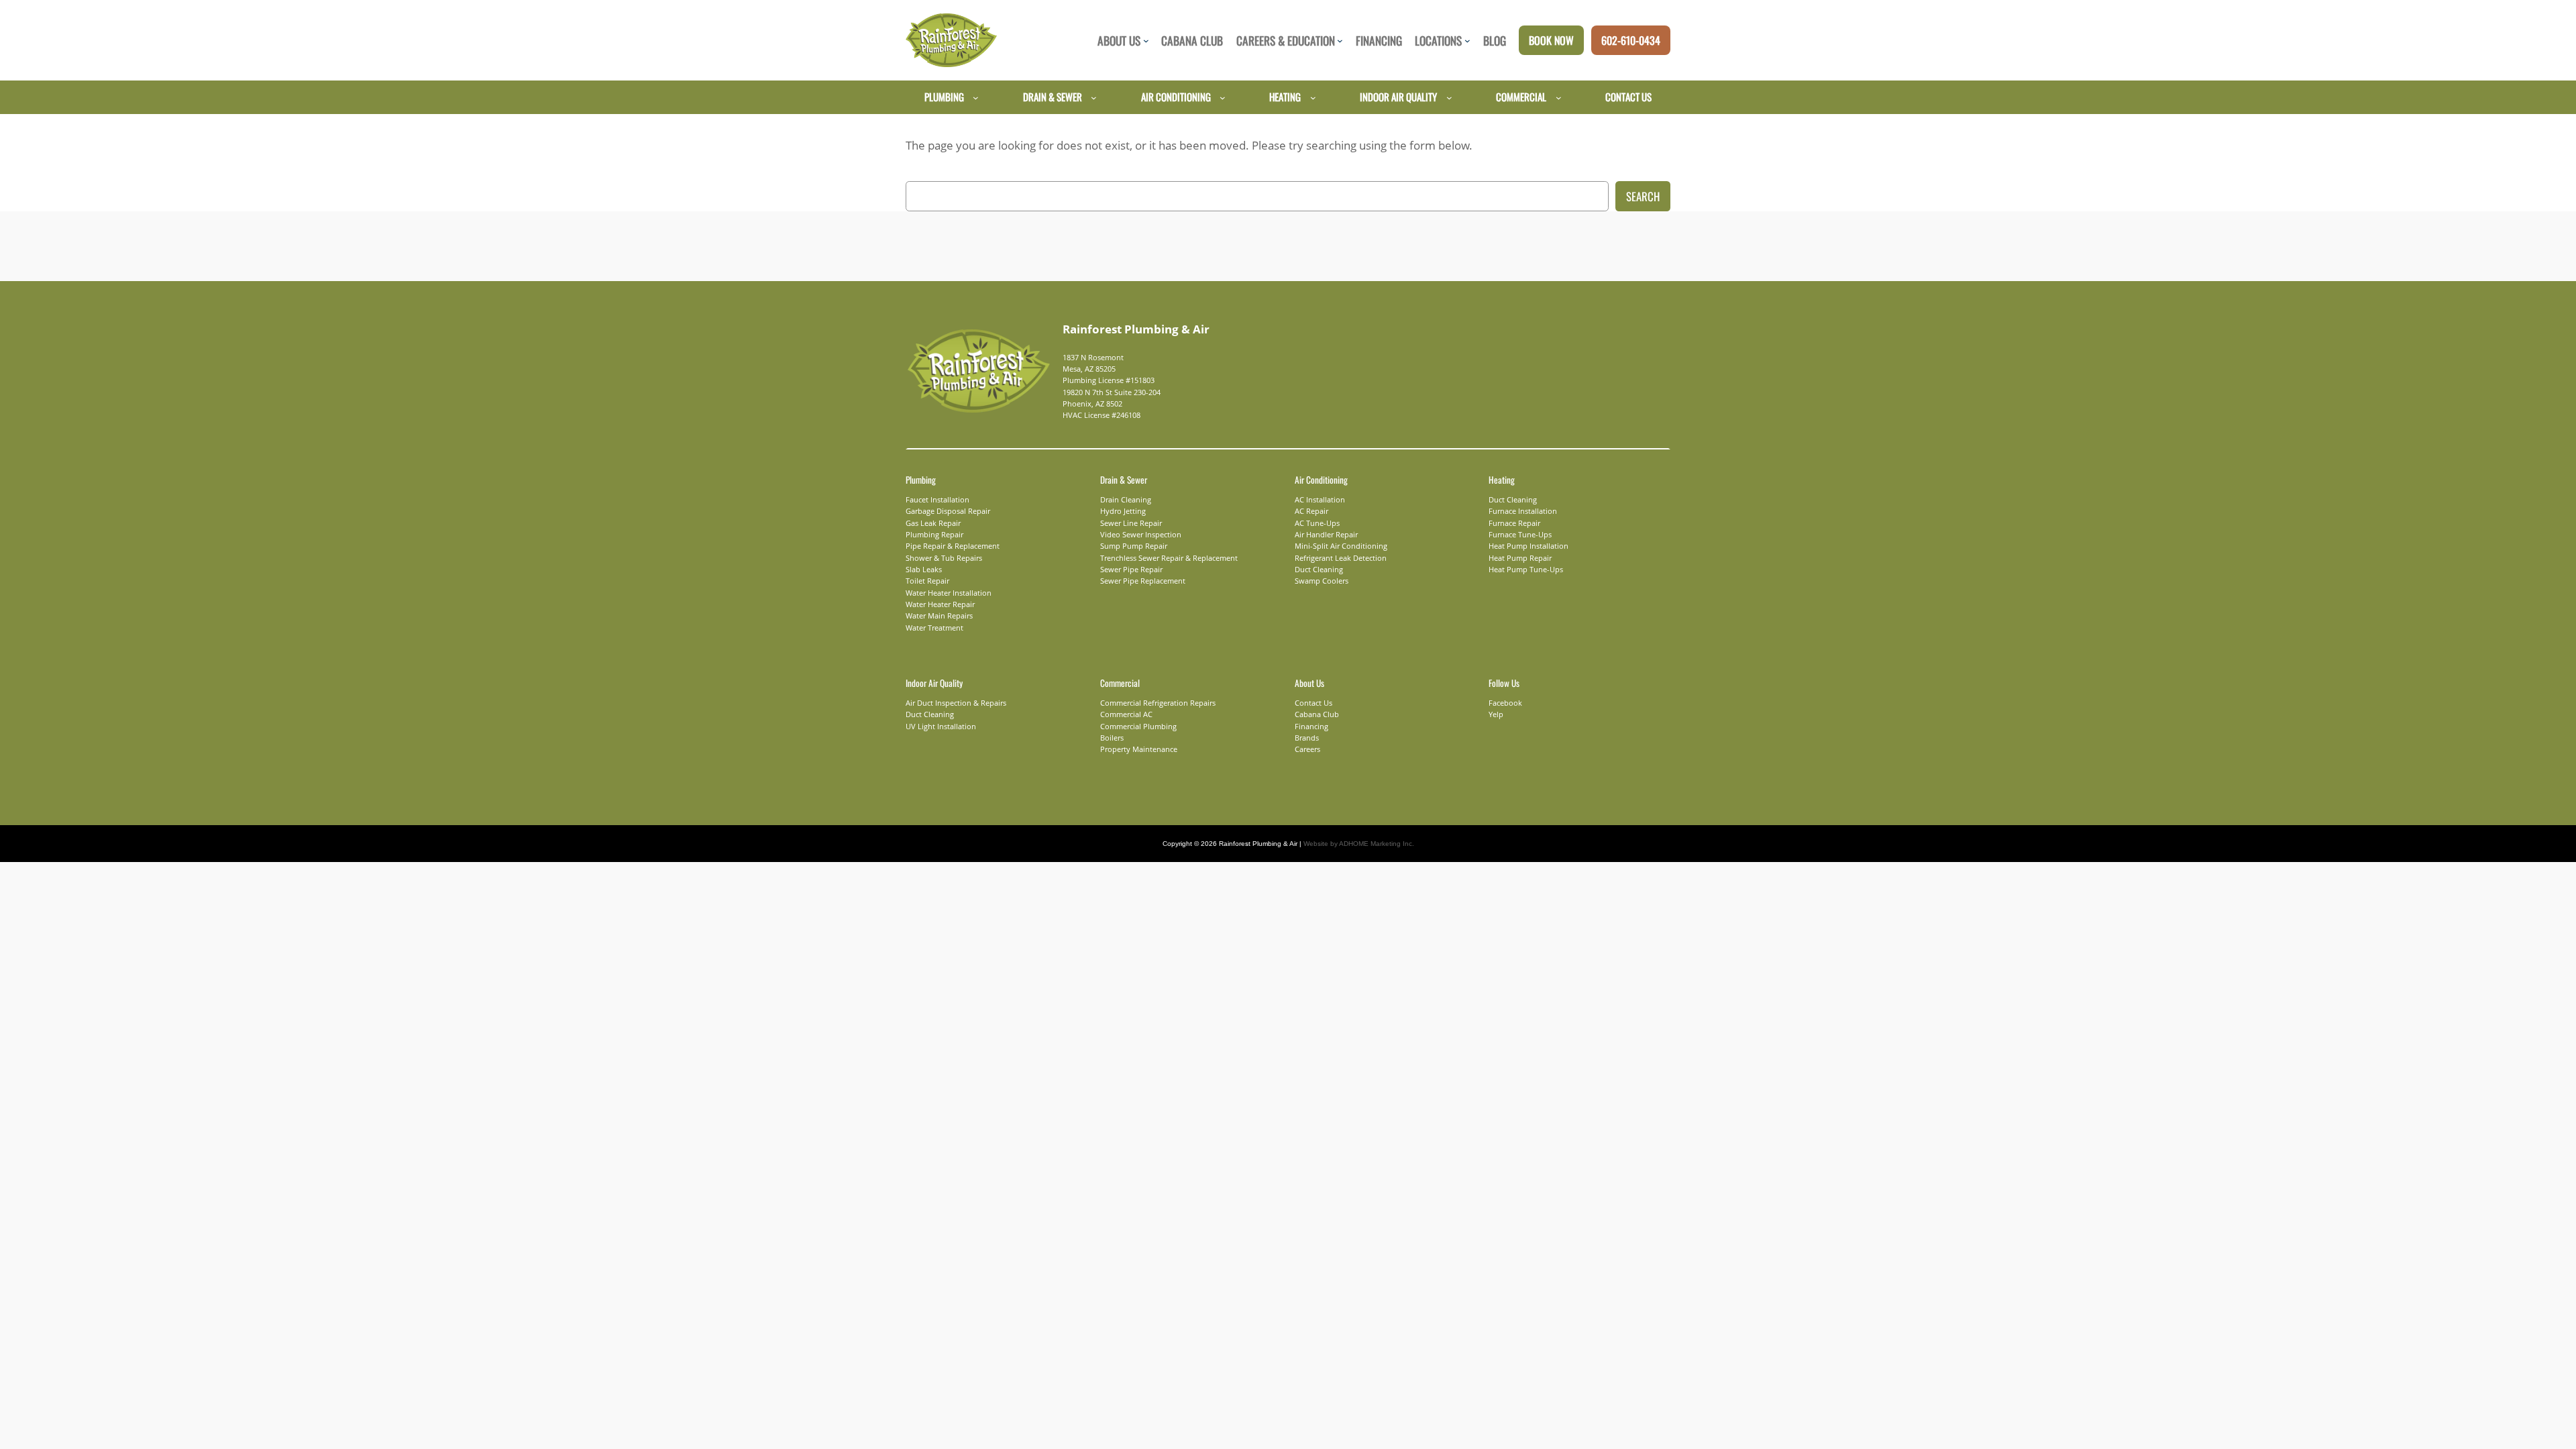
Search (1643, 196)
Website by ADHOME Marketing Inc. (1359, 844)
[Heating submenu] (1313, 97)
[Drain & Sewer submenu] (1094, 97)
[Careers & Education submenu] (1340, 41)
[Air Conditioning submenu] (1223, 97)
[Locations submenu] (1467, 41)
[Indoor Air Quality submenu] (1449, 97)
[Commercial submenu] (1559, 97)
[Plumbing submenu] (976, 97)
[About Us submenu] (1146, 41)
